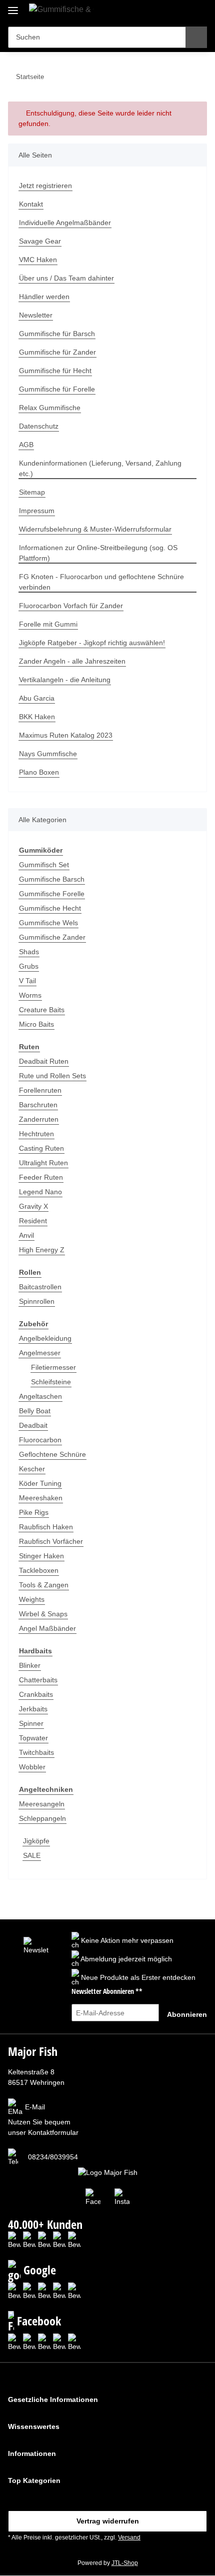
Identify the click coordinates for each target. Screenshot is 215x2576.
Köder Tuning (40, 1483)
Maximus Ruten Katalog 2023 (66, 735)
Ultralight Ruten (43, 1163)
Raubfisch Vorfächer (51, 1541)
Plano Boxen (39, 772)
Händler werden (44, 297)
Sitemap (32, 492)
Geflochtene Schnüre (52, 1454)
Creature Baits (42, 1010)
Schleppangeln (42, 1818)
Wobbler (32, 1767)
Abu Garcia (37, 698)
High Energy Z (42, 1250)
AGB (26, 445)
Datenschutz (39, 426)
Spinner (31, 1723)
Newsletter (36, 315)
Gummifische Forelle (52, 894)
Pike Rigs (34, 1512)
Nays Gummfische (48, 754)
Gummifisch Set (44, 865)
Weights (32, 1599)
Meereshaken (41, 1498)
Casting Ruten (41, 1148)
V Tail (27, 981)
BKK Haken (37, 717)
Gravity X (33, 1206)
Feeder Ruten (41, 1177)
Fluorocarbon (40, 1440)
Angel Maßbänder (47, 1628)
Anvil (26, 1235)
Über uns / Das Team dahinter (66, 278)
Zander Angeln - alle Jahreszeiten (72, 661)
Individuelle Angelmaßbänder (65, 223)
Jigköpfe (36, 1841)
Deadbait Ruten (44, 1061)
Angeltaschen (40, 1396)
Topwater (33, 1738)
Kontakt (31, 204)
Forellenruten (40, 1090)
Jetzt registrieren (45, 186)
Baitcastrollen (40, 1287)
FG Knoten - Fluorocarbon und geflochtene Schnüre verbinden (101, 582)
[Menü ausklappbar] (13, 6)
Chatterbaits (38, 1680)
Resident (33, 1221)
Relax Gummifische (50, 408)
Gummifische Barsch (52, 879)
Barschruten (38, 1105)
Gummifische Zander (52, 937)
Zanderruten (39, 1119)
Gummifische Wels (48, 923)
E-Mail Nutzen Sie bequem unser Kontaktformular (43, 2120)
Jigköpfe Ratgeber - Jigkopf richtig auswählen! (92, 643)
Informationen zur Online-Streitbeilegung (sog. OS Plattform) (98, 553)
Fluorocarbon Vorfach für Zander (71, 606)
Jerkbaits (33, 1709)
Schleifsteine (51, 1382)
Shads (29, 952)
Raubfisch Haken (46, 1527)
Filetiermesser (53, 1367)
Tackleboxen (39, 1570)
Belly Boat (35, 1411)
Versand (129, 2537)
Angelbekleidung (45, 1338)
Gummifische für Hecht (55, 371)
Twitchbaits (36, 1752)
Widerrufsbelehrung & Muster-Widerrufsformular (95, 529)
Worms (30, 995)
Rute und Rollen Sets (52, 1076)
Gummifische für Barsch (57, 334)
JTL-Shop (125, 2563)
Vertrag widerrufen (108, 2521)
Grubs (29, 966)
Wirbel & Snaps (43, 1614)
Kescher (32, 1469)
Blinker (30, 1665)
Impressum (37, 511)
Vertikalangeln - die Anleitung (65, 680)
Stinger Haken (41, 1556)
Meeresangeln (42, 1804)
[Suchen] (196, 37)
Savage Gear (40, 241)
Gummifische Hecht (50, 908)
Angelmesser (40, 1353)
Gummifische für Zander (57, 352)
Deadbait (33, 1425)
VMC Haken (38, 260)
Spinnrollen (37, 1301)
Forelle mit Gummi (48, 624)
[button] (167, 11)
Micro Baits (36, 1024)
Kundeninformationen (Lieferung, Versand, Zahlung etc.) (100, 468)
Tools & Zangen (44, 1585)
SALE (32, 1855)
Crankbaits (36, 1694)
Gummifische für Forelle (57, 389)
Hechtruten (36, 1134)
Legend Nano (40, 1192)
